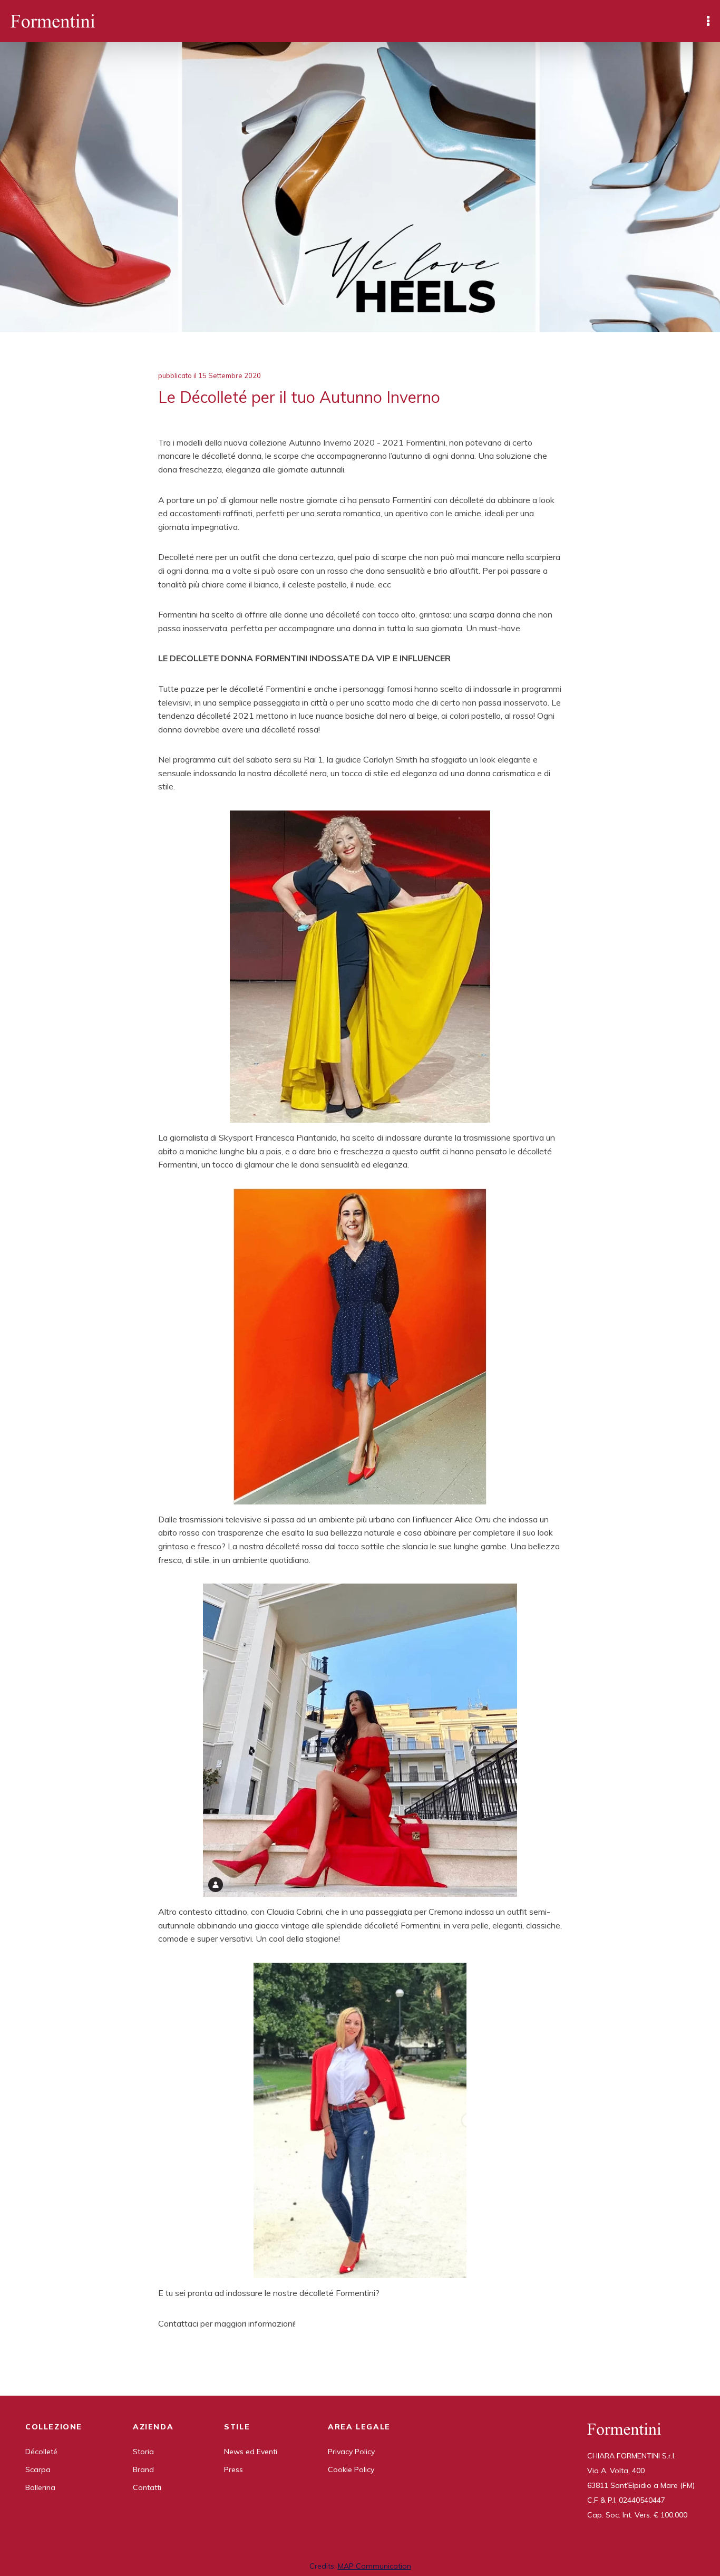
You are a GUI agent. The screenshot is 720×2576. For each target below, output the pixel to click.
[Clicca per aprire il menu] (708, 21)
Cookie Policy (351, 2469)
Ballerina (40, 2487)
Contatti (147, 2487)
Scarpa (38, 2469)
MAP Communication (374, 2566)
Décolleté (41, 2452)
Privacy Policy (351, 2452)
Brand (143, 2469)
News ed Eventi (251, 2452)
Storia (143, 2452)
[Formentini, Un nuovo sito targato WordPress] (53, 21)
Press (233, 2469)
